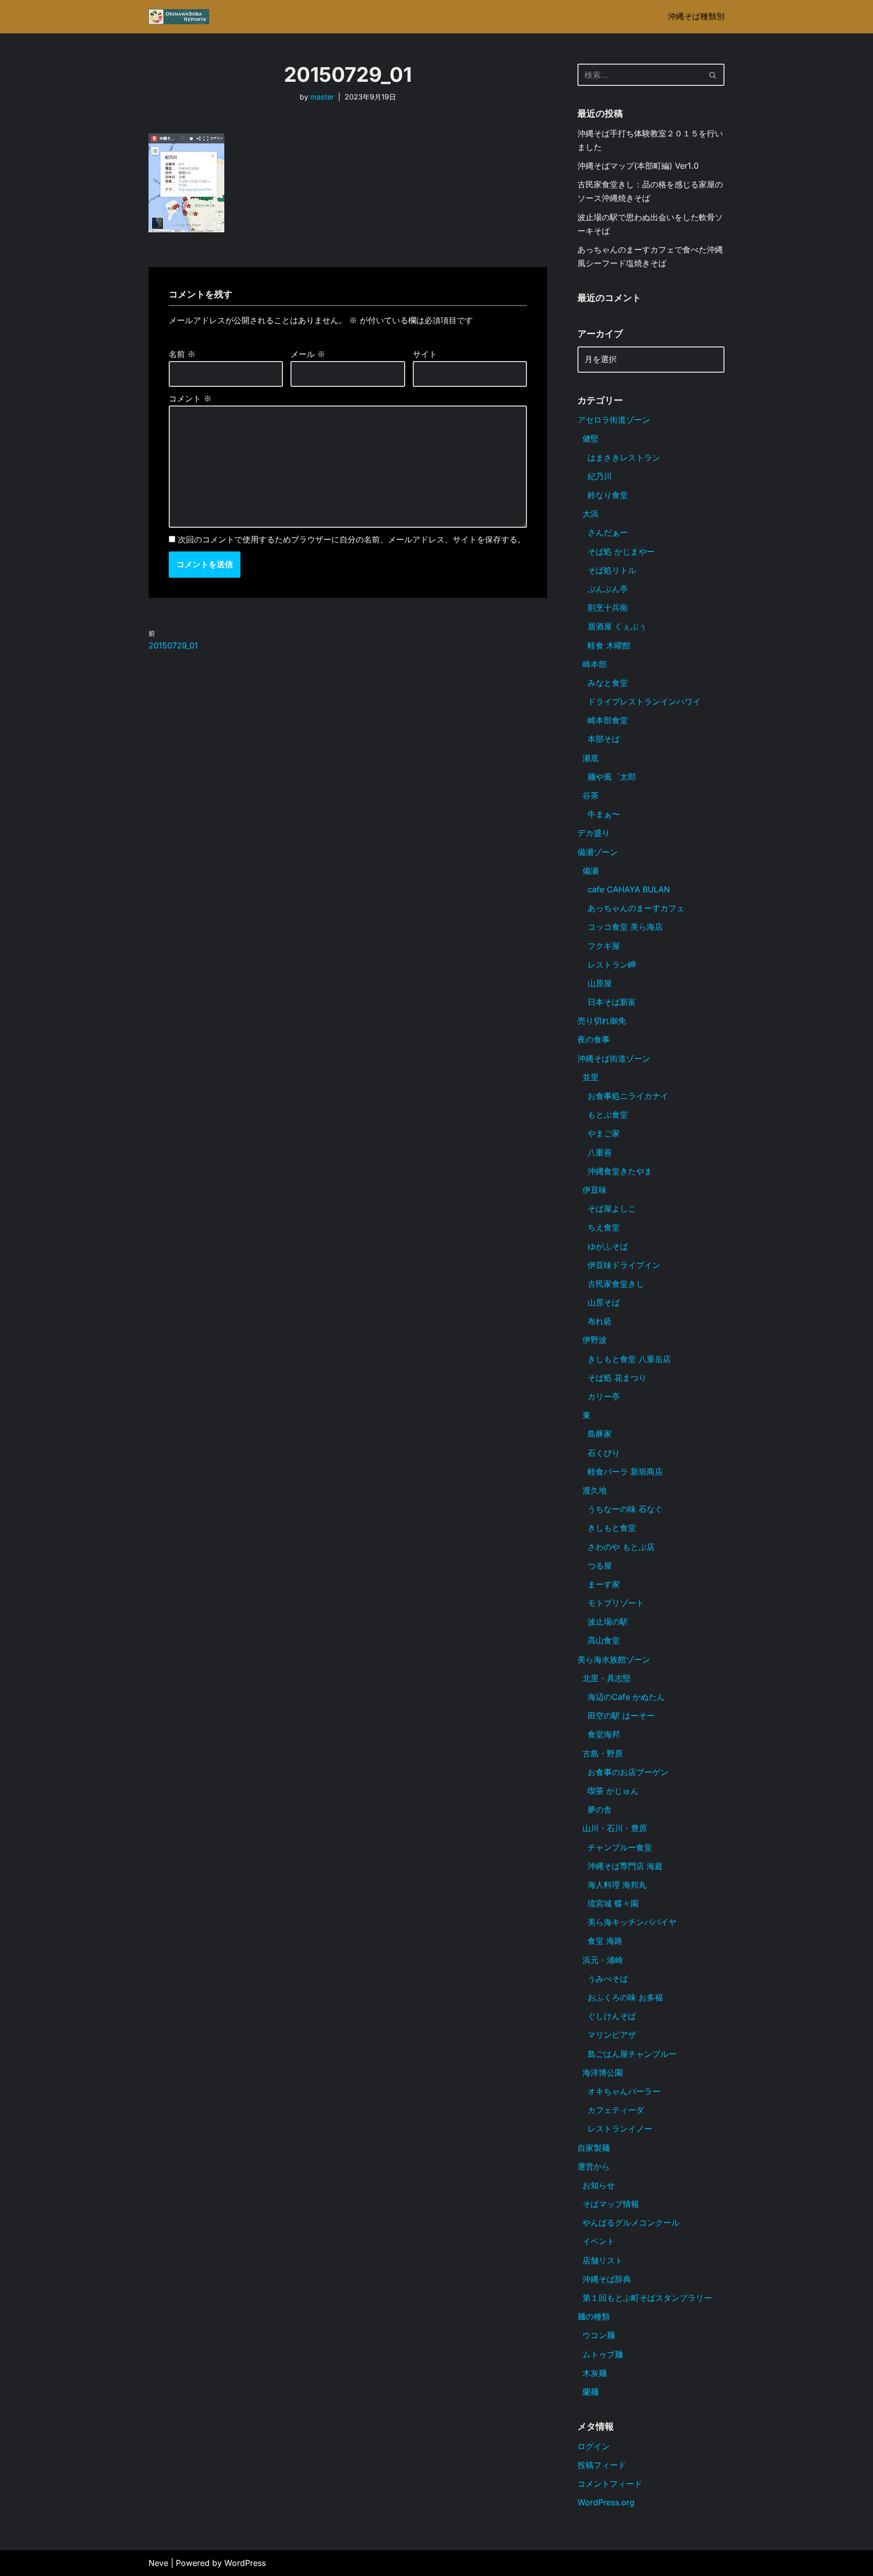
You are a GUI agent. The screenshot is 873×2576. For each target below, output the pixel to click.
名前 (182, 354)
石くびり (604, 1453)
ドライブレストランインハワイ (644, 701)
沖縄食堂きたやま (620, 1171)
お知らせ (599, 2185)
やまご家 (604, 1133)
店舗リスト (603, 2260)
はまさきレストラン (624, 458)
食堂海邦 (604, 1734)
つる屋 (600, 1565)
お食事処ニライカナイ (628, 1096)
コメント (190, 398)
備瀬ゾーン (598, 852)
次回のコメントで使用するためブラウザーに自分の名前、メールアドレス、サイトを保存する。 (352, 539)
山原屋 (600, 983)
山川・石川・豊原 (615, 1828)
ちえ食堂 (604, 1227)
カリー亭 (604, 1396)
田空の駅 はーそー (621, 1715)
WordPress (245, 2563)
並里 (591, 1077)
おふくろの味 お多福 (625, 1997)
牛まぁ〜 (604, 814)
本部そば (604, 739)
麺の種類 (594, 2316)
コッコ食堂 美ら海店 (625, 927)
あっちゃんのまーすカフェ (636, 908)
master (322, 97)
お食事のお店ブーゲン (628, 1772)
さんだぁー (608, 532)
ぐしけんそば (612, 2016)
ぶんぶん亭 (608, 589)
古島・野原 (603, 1753)
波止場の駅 (608, 1622)
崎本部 (595, 664)
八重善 (600, 1152)
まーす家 (604, 1584)
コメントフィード (610, 2484)
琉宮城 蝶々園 (613, 1903)
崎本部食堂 (608, 720)
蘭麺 (591, 2392)
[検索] (713, 75)
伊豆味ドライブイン (624, 1265)
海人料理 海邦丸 (617, 1885)
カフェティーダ (616, 2110)
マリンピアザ (612, 2035)
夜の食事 (594, 1039)
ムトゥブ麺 (603, 2354)
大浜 (591, 514)
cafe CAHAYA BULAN (629, 889)
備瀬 (591, 871)
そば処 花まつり (617, 1378)
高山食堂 (604, 1640)
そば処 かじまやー (621, 551)
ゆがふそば (608, 1246)
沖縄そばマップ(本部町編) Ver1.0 (638, 166)
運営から (594, 2166)
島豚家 (600, 1434)
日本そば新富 (612, 1002)
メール (308, 354)
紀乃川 (600, 476)
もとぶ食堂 (608, 1115)
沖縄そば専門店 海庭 (625, 1866)
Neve (158, 2563)
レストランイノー (620, 2129)
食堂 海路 (605, 1941)
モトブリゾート (616, 1603)
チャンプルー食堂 (620, 1847)
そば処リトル (612, 570)
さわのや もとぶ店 (621, 1547)
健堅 (591, 438)
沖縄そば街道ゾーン (614, 1058)
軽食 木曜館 (609, 645)
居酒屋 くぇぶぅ (617, 626)
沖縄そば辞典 (607, 2279)
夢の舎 (600, 1809)
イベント (599, 2241)
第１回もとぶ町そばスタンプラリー (647, 2298)
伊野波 (595, 1340)
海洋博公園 (603, 2073)
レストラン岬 (612, 965)
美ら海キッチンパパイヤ (632, 1922)
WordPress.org (606, 2502)
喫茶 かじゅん (613, 1791)
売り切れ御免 (602, 1021)
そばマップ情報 (611, 2204)
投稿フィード (602, 2465)
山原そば (604, 1302)
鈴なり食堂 (608, 495)
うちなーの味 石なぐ (625, 1509)
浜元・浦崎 (603, 1960)
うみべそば (608, 1979)
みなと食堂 (608, 683)
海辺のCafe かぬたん (626, 1697)
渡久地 (595, 1490)
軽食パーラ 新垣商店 (625, 1472)
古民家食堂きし (616, 1284)
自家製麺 (594, 2148)
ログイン (594, 2446)
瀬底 (591, 758)
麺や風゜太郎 (612, 777)
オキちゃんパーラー (624, 2091)
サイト (425, 354)
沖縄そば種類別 (696, 16)
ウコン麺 (599, 2335)
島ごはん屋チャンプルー (632, 2054)
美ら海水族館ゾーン (614, 1659)
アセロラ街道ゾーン (614, 420)
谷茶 (591, 795)
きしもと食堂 (612, 1528)
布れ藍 (600, 1321)
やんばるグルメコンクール (631, 2223)
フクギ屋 (604, 946)
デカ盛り (594, 833)
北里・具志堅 (607, 1678)
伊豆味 (595, 1190)
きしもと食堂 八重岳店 (629, 1359)
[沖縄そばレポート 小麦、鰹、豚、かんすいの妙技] (179, 17)
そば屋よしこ (612, 1208)
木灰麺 (595, 2373)
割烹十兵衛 (608, 608)
